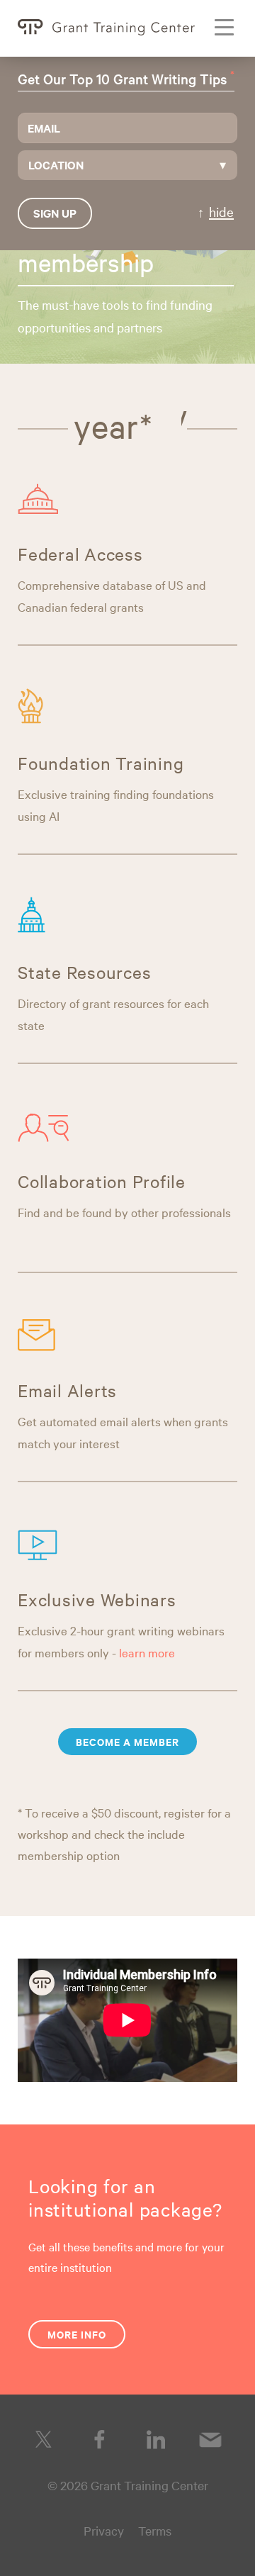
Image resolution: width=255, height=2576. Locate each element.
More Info (77, 2334)
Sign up (55, 213)
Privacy (104, 2530)
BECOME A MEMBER (127, 1741)
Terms (155, 2530)
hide (221, 211)
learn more (147, 1652)
